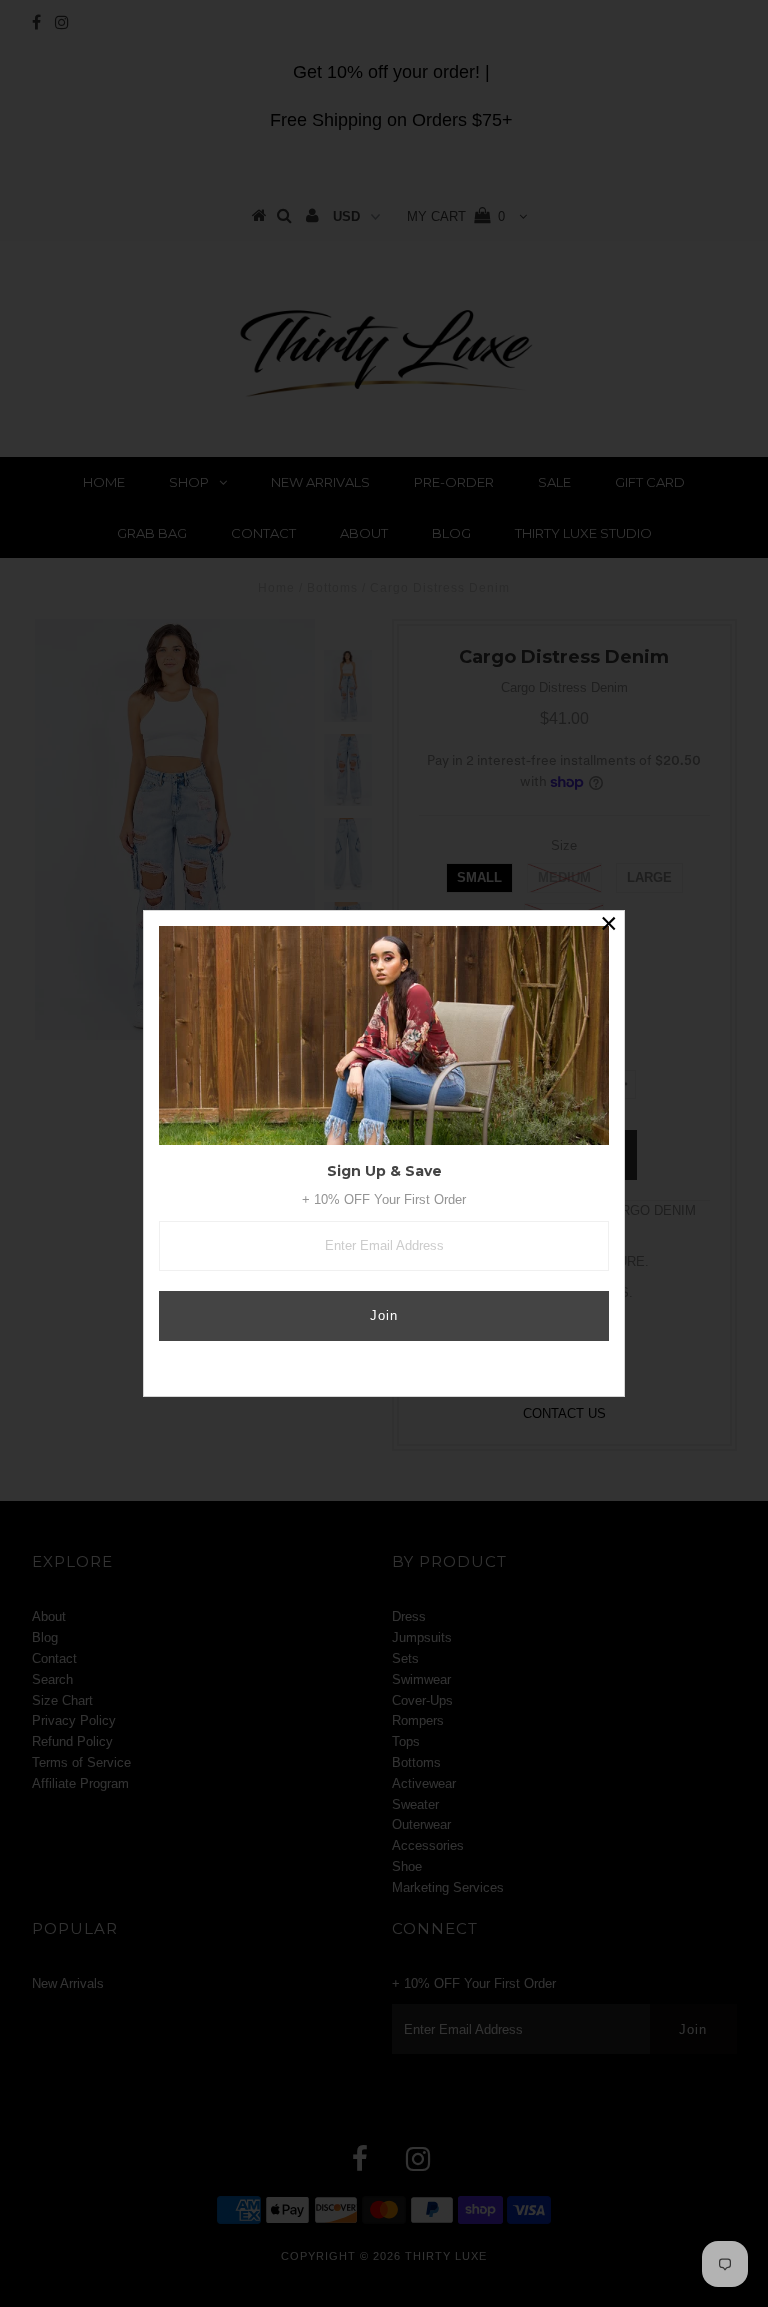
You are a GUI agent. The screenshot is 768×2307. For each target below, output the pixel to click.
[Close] (609, 926)
